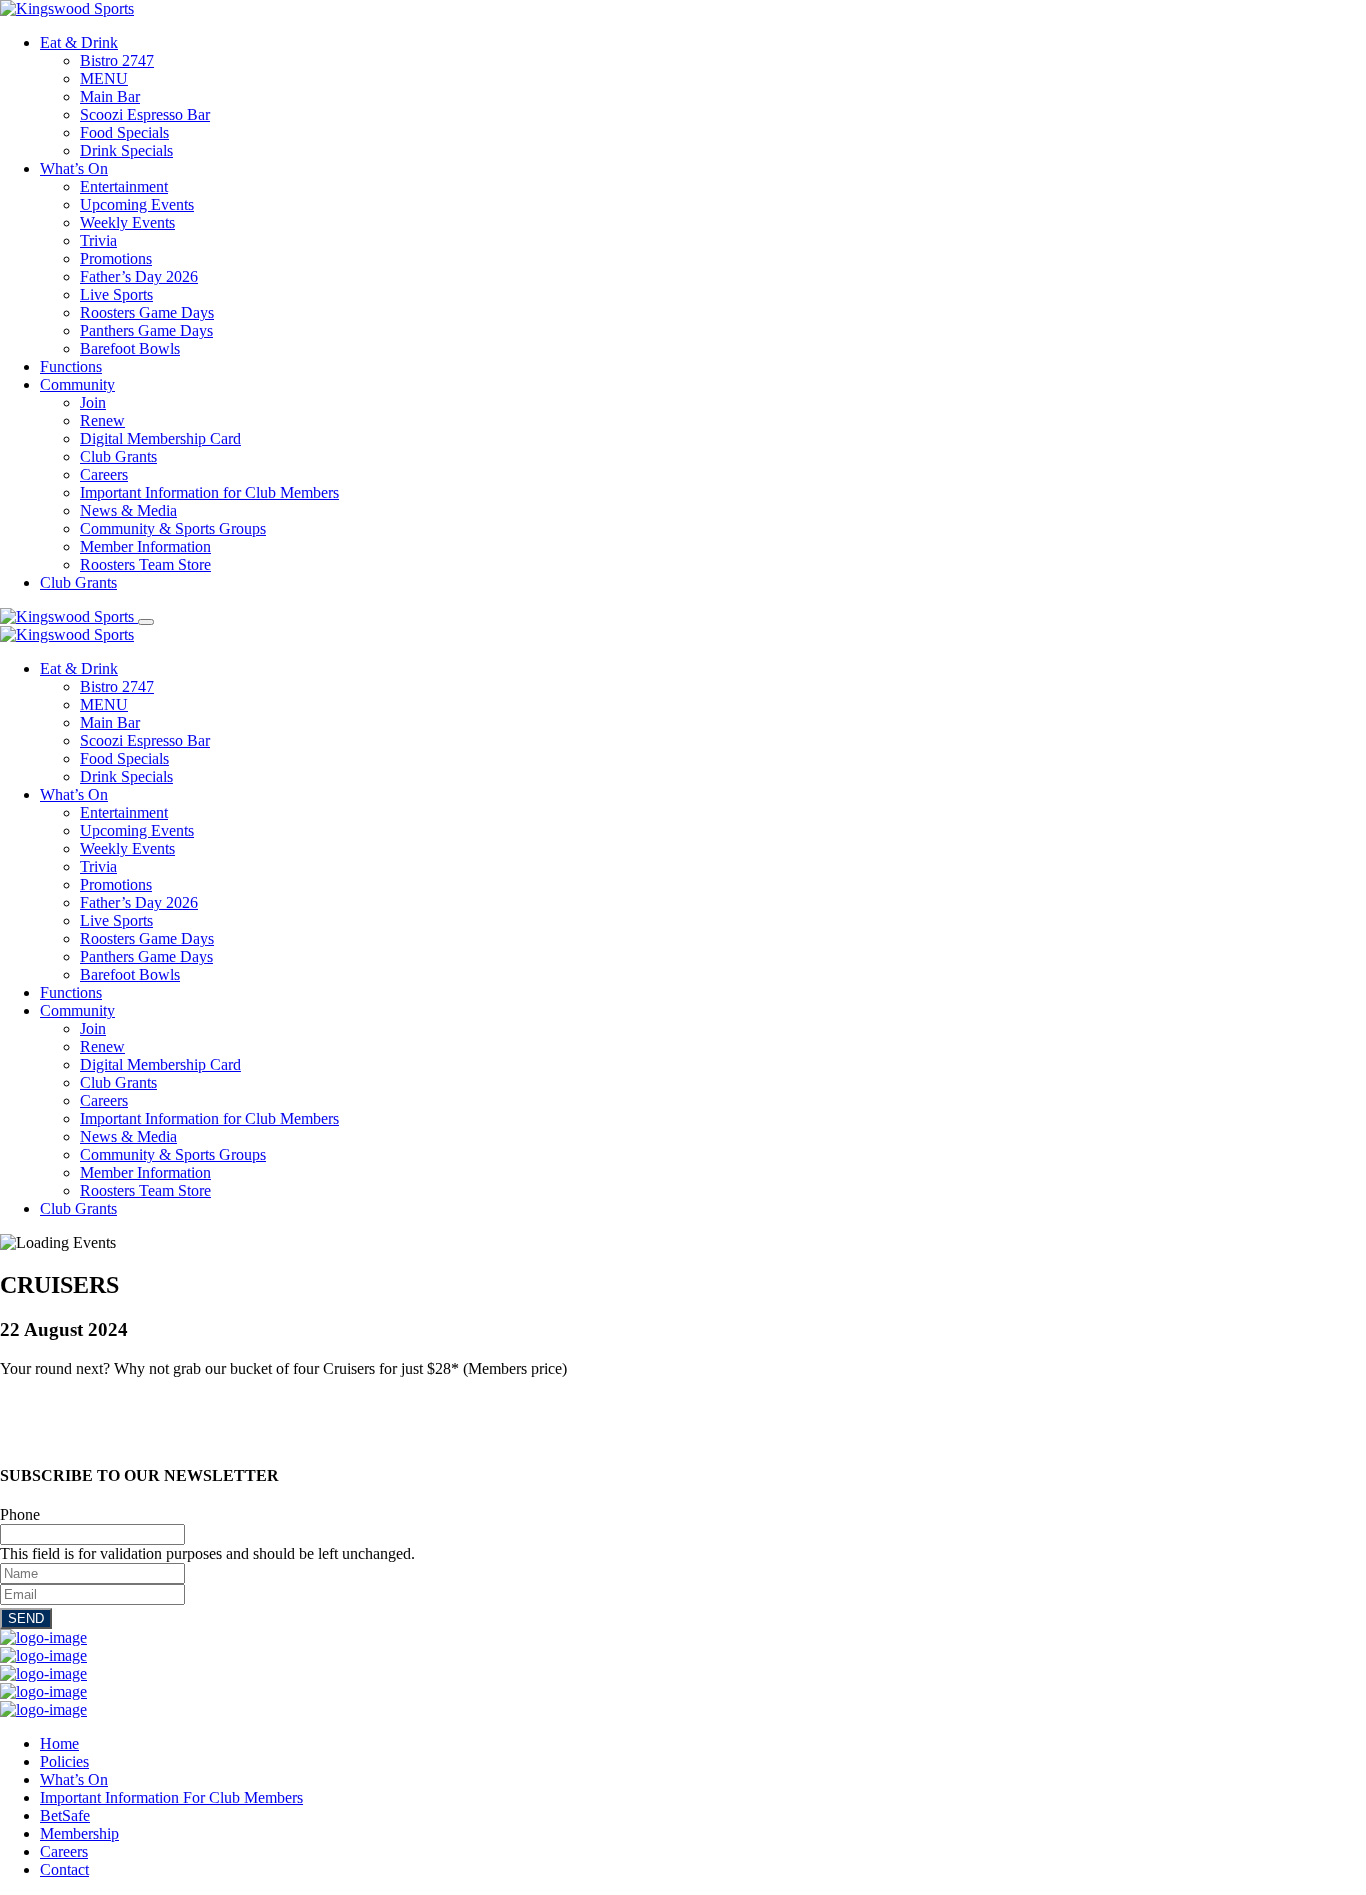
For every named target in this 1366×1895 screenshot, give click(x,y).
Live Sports (116, 294)
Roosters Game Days (147, 312)
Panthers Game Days (146, 330)
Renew (102, 420)
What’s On (74, 168)
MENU (104, 78)
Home (59, 1743)
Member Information (145, 546)
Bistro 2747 (117, 60)
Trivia (98, 240)
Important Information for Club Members (209, 492)
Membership (79, 1833)
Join (93, 402)
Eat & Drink (79, 42)
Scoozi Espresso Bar (145, 114)
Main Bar (110, 96)
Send (26, 1618)
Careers (104, 474)
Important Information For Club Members (171, 1797)
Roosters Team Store (145, 564)
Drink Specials (126, 150)
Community (77, 384)
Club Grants (118, 456)
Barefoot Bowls (130, 348)
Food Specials (124, 132)
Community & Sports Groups (173, 528)
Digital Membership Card (160, 438)
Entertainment (124, 186)
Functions (71, 366)
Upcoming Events (137, 204)
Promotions (116, 258)
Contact (64, 1869)
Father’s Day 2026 (139, 276)
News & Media (128, 510)
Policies (64, 1761)
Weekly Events (127, 222)
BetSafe (65, 1815)
